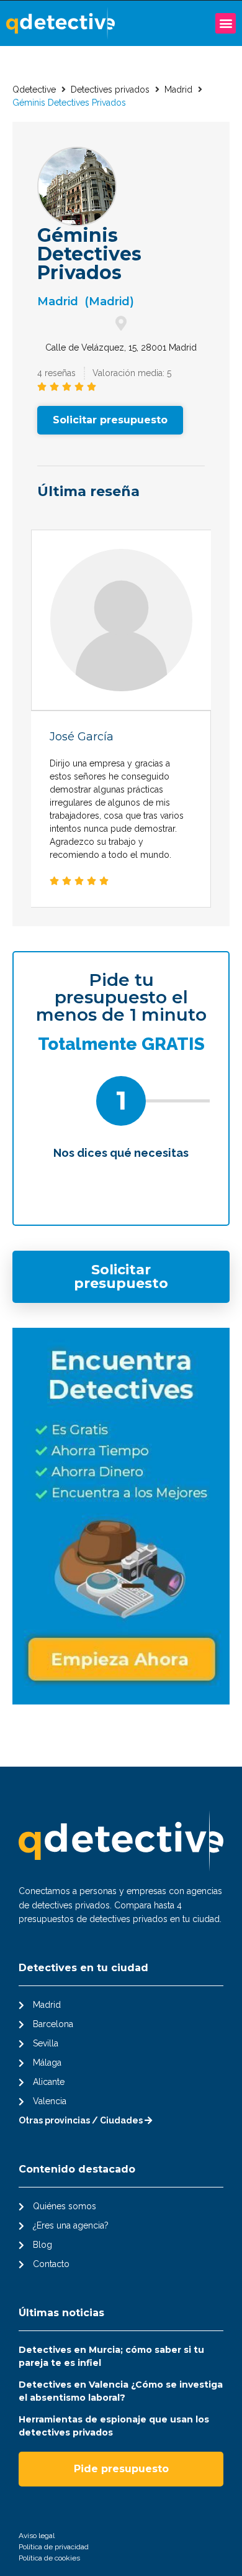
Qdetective (34, 90)
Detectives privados (110, 90)
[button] (226, 23)
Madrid (178, 90)
